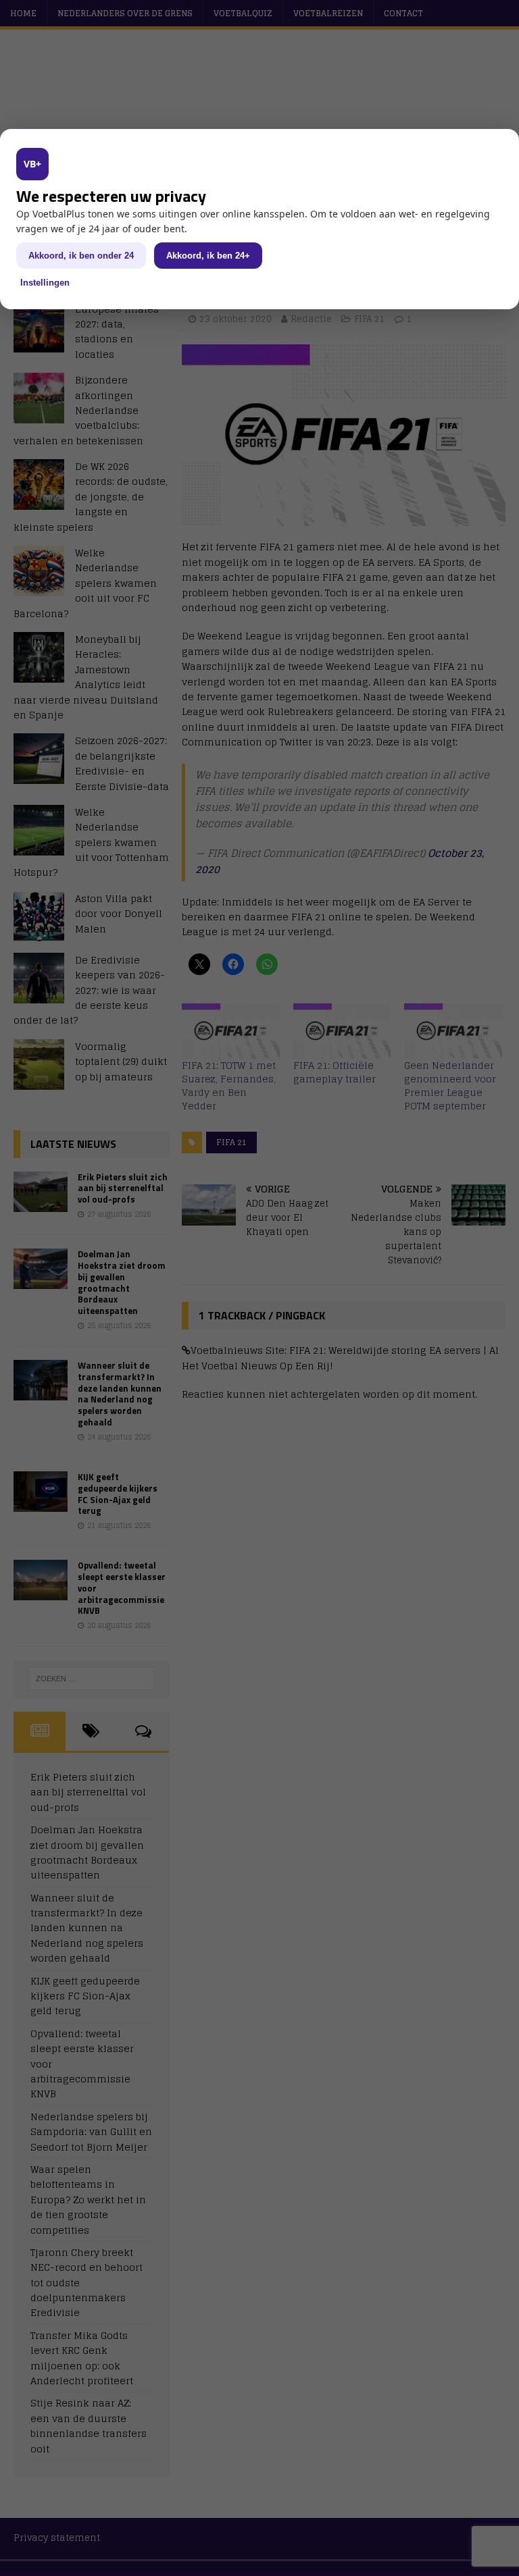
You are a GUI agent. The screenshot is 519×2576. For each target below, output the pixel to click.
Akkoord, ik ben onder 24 (81, 256)
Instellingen (45, 283)
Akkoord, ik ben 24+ (208, 256)
